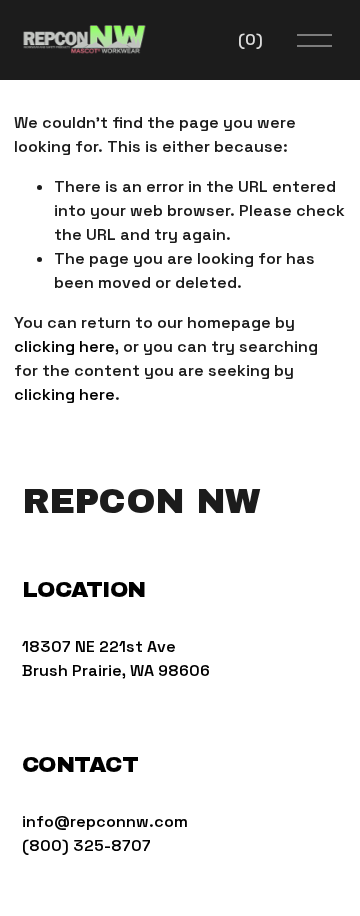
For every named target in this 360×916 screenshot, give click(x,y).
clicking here (64, 346)
